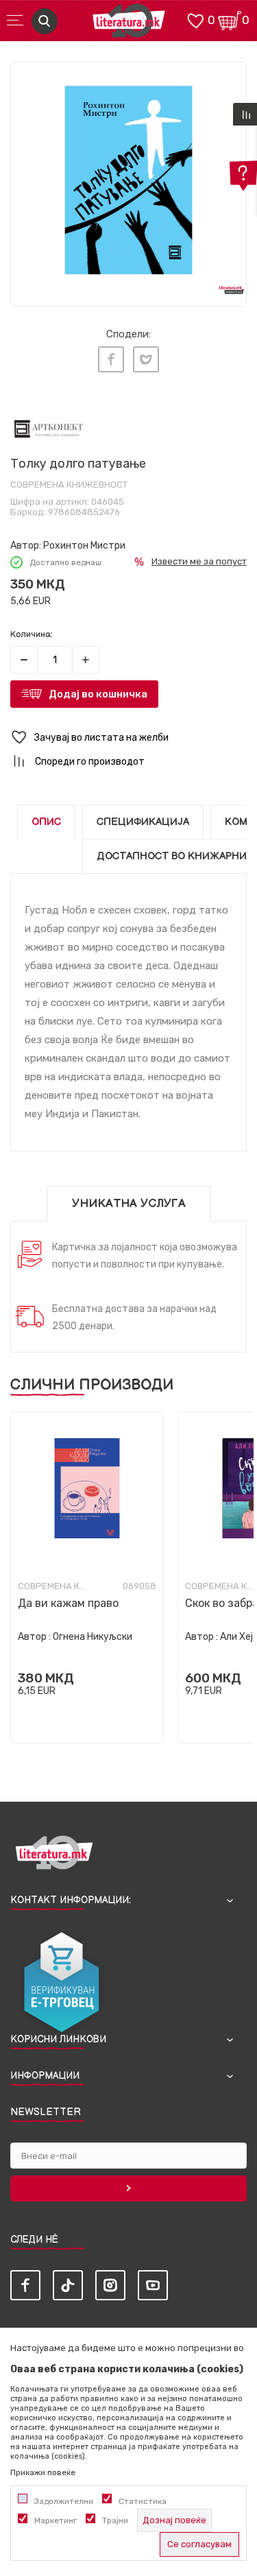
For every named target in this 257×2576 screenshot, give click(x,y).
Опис (46, 822)
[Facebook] (111, 359)
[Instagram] (110, 2285)
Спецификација (143, 822)
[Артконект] (48, 428)
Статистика (143, 2501)
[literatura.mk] (129, 24)
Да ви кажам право (68, 1603)
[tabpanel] (128, 180)
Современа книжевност (69, 485)
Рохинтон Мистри (84, 546)
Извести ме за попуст (199, 561)
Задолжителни (64, 2501)
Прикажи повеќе (43, 2472)
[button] (128, 738)
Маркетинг (56, 2520)
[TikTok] (68, 2285)
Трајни (115, 2520)
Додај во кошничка (98, 694)
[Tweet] (146, 359)
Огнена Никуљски (93, 1637)
